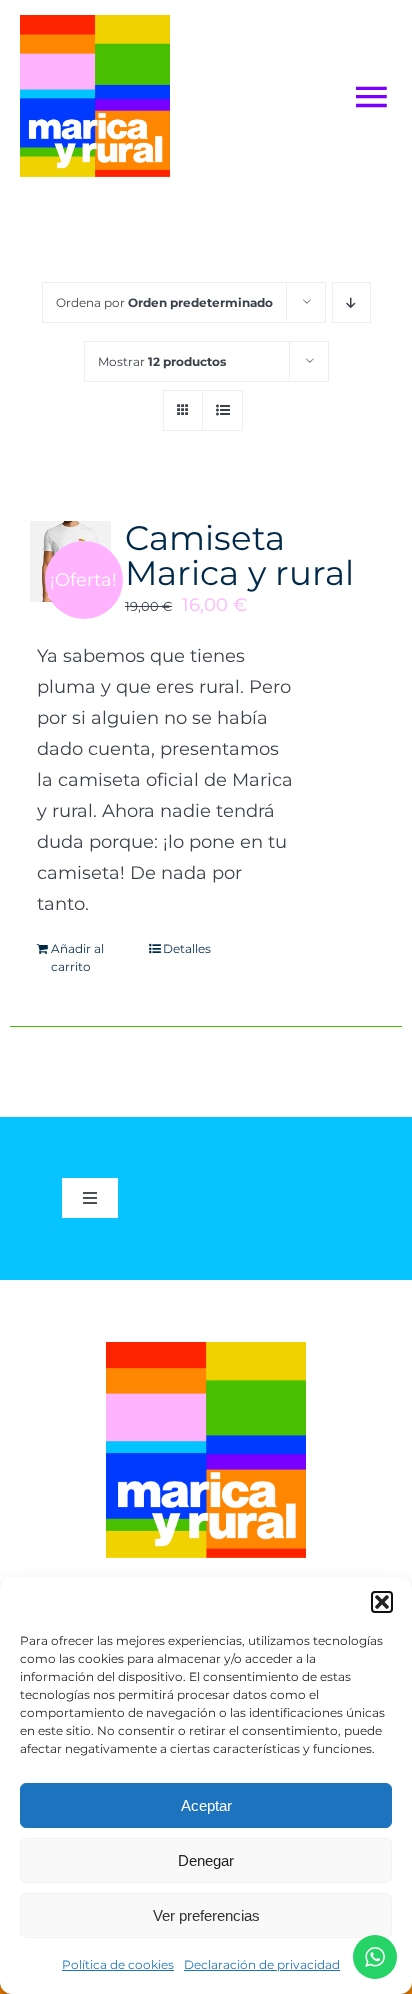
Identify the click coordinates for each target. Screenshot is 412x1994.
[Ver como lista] (222, 410)
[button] (382, 1602)
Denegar (206, 1860)
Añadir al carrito (77, 957)
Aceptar (206, 1805)
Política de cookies (118, 1964)
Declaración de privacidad (262, 1964)
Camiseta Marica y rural (239, 555)
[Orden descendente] (351, 302)
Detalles (187, 948)
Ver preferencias (206, 1915)
